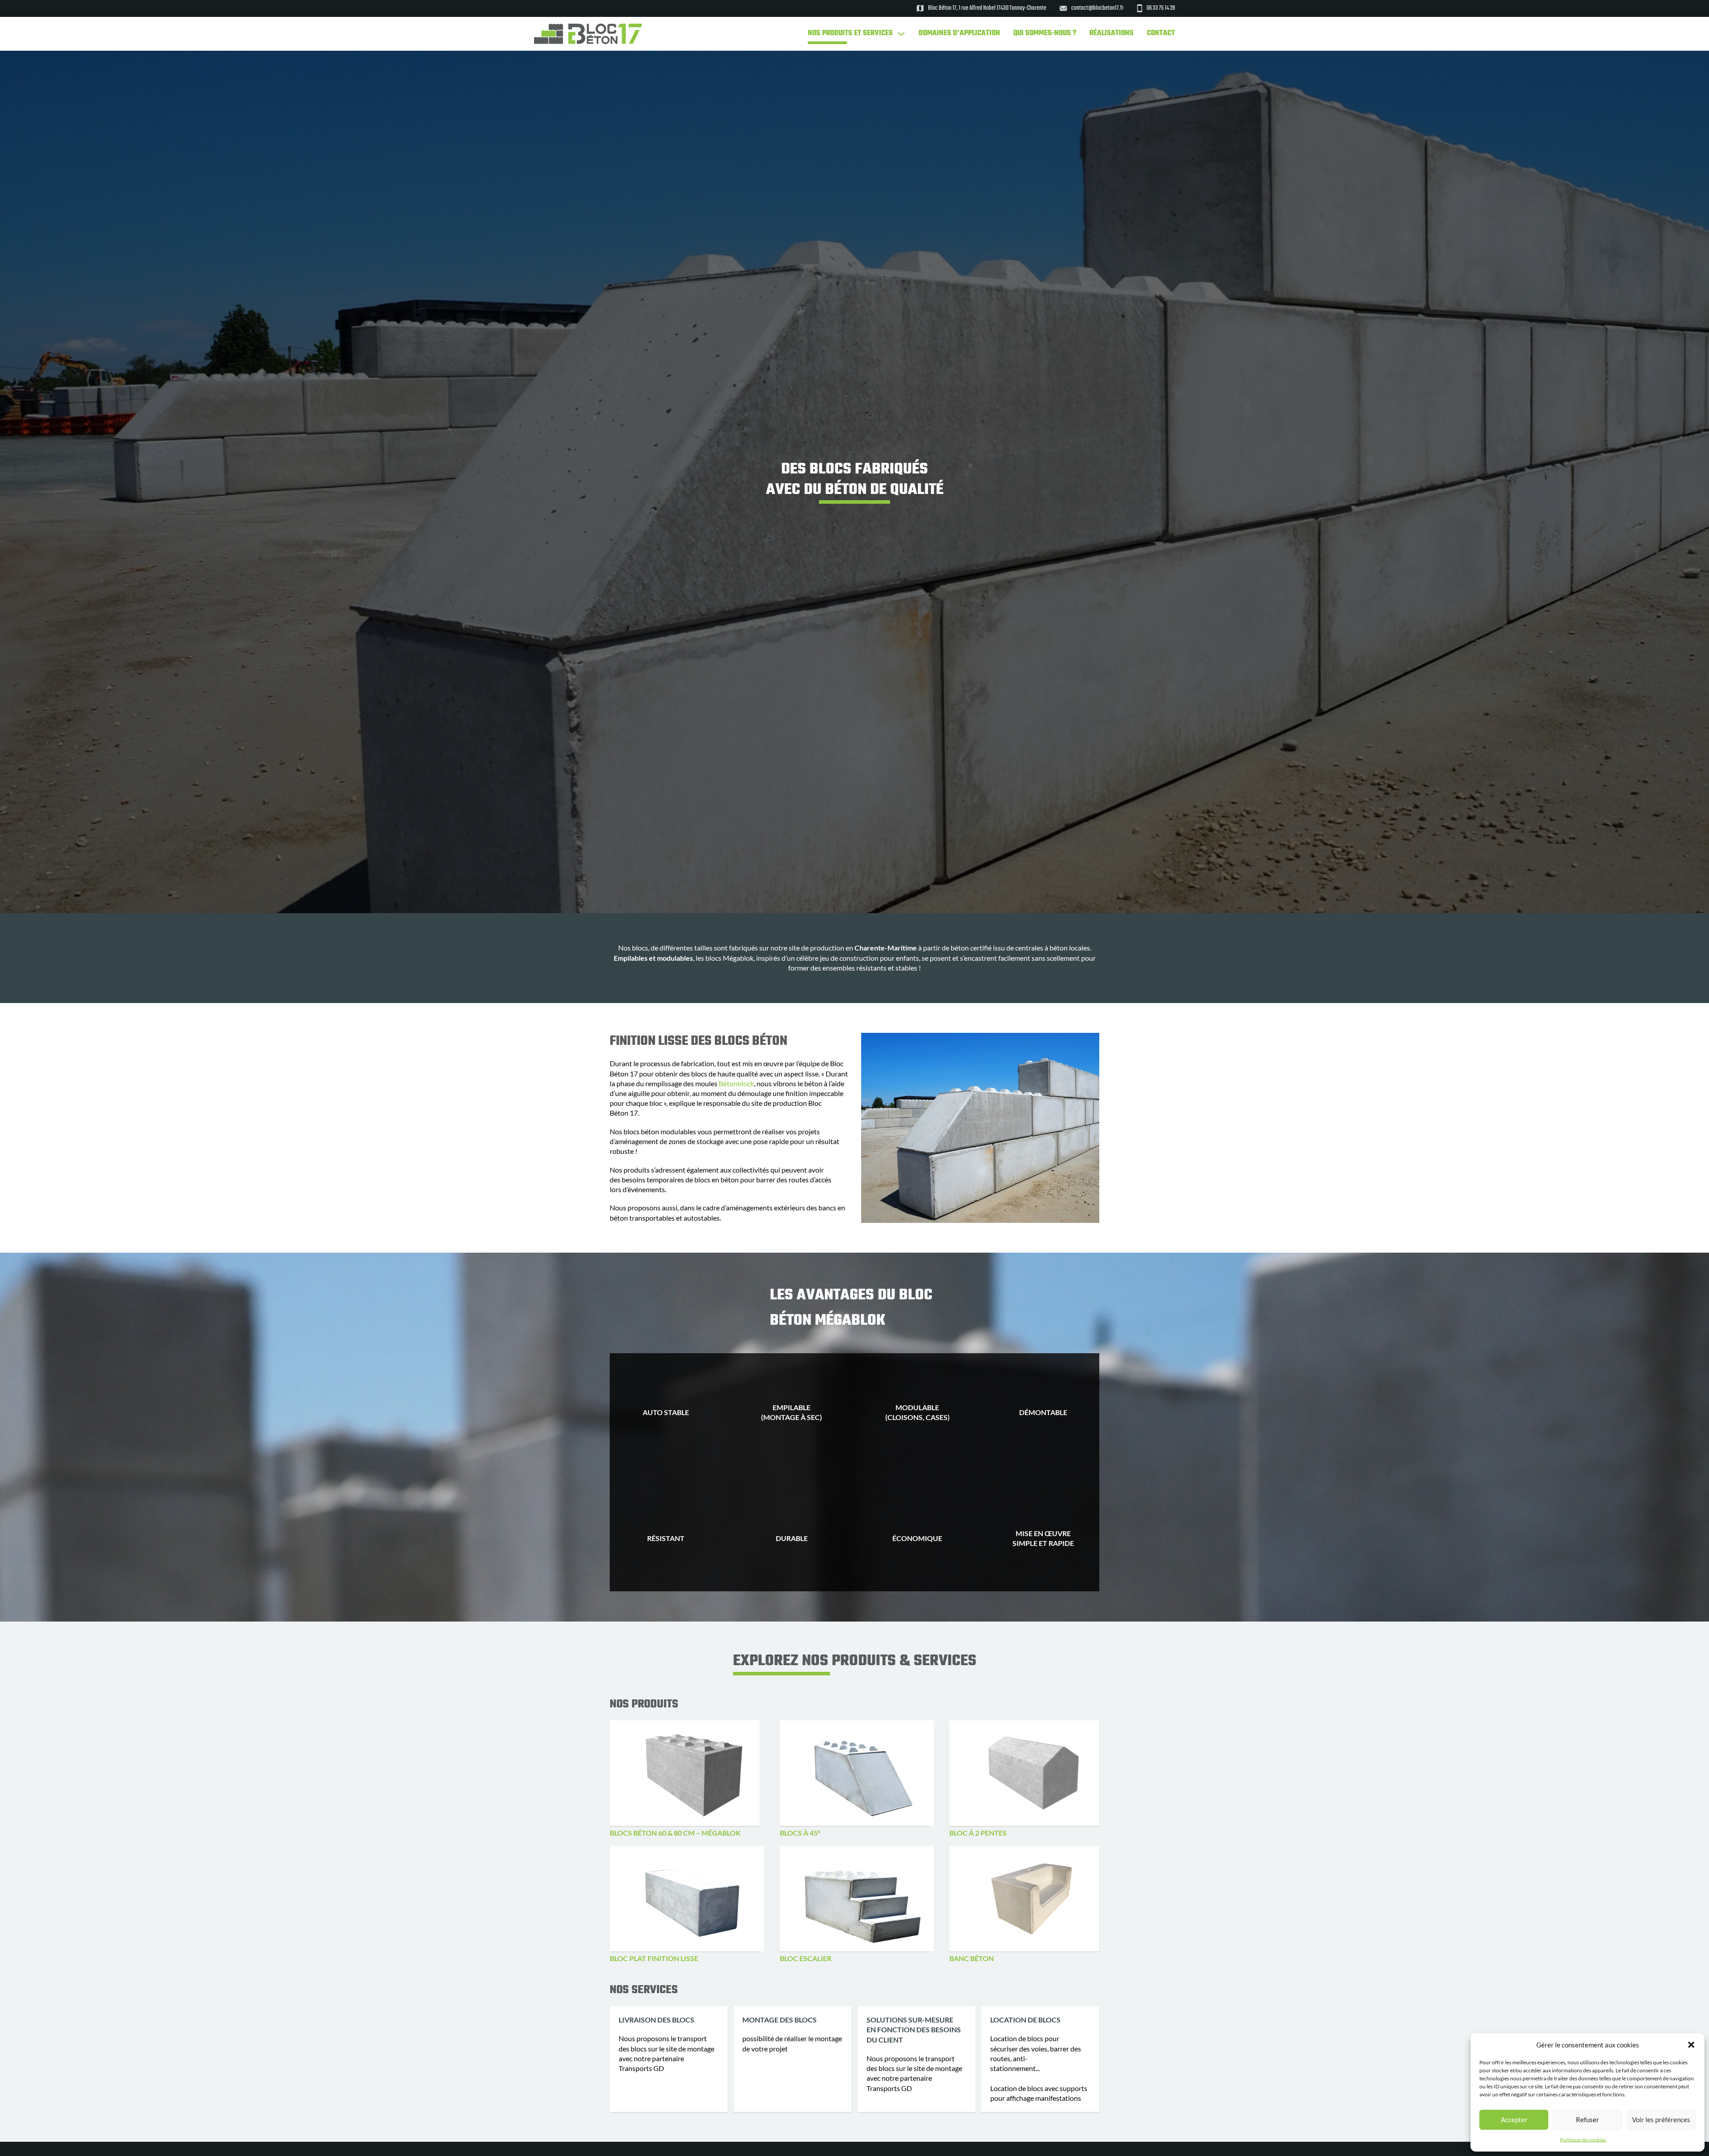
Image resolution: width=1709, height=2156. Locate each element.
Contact (1161, 34)
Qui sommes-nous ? (1045, 34)
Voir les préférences (1661, 2120)
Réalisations (1112, 34)
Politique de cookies (1583, 2140)
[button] (1691, 2045)
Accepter (1514, 2120)
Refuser (1588, 2120)
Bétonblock (736, 1083)
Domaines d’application (959, 34)
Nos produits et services (850, 34)
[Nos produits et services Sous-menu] (901, 34)
